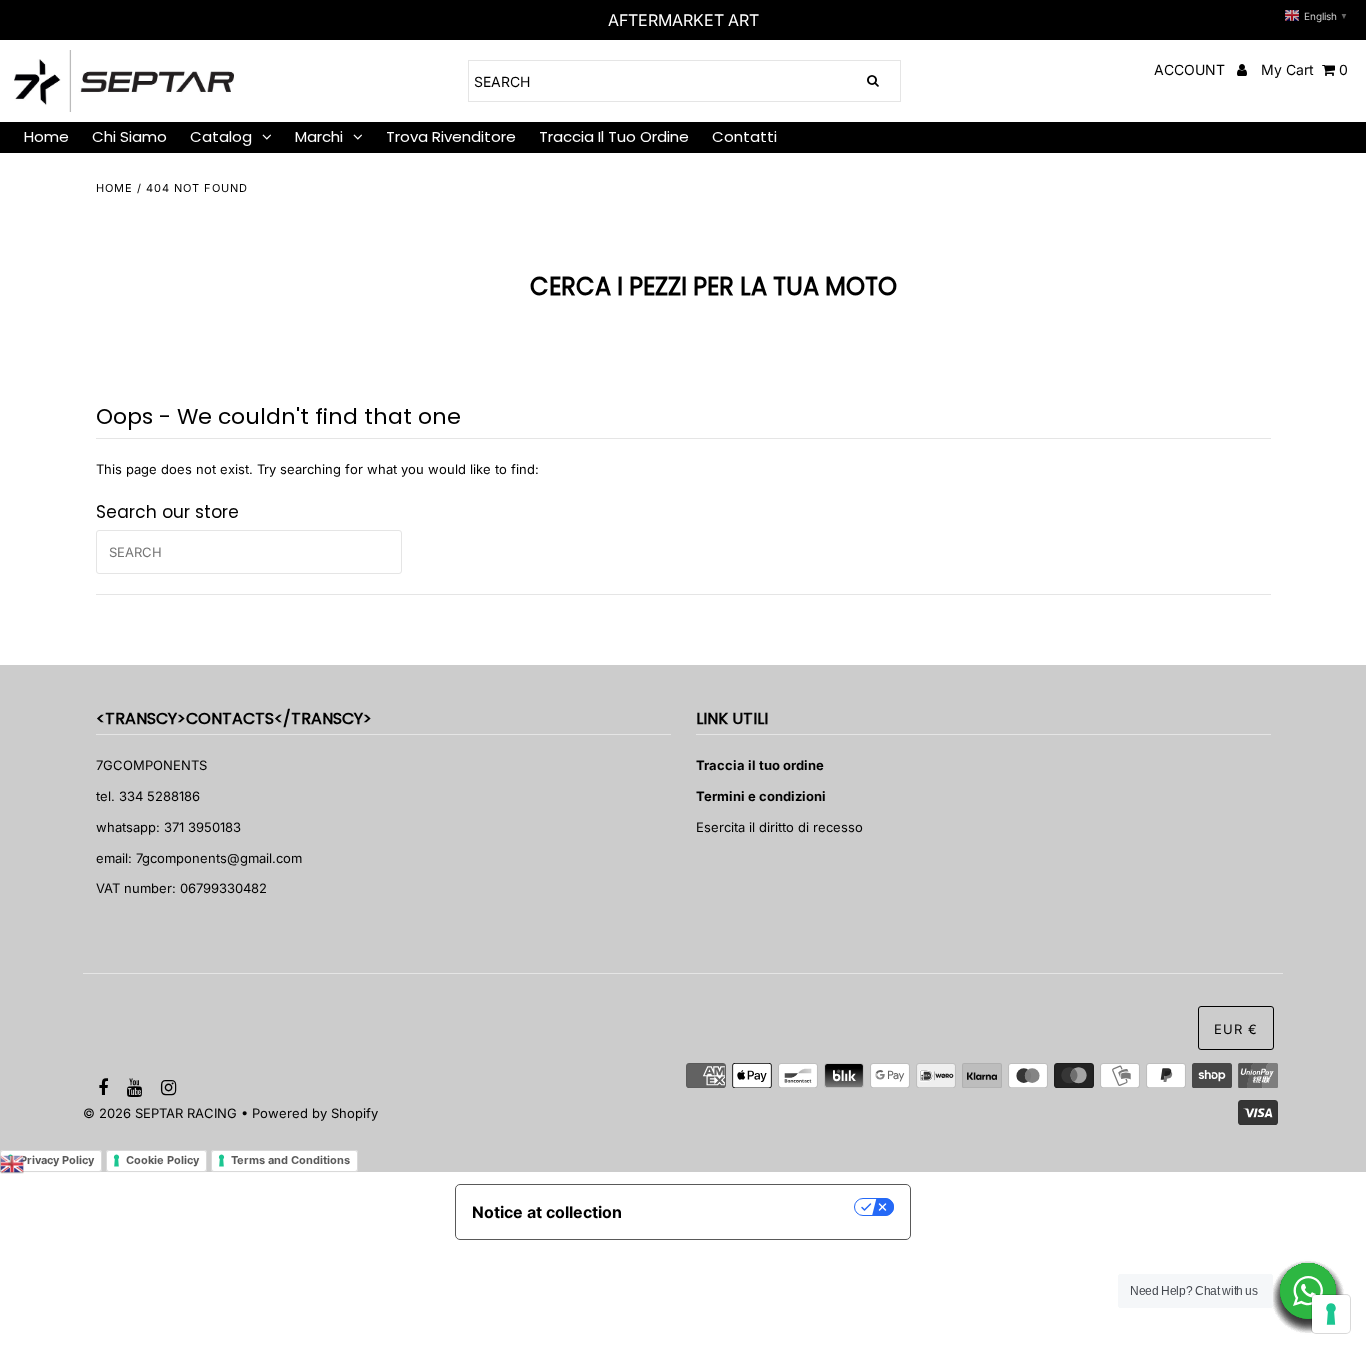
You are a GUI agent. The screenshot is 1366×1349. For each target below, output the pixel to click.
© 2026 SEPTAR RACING (160, 1113)
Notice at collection (547, 1212)
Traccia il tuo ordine (614, 136)
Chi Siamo (129, 136)
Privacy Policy (57, 1160)
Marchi (319, 136)
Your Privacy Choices (748, 1207)
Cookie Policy (162, 1160)
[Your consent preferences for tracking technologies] (1331, 1314)
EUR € (1236, 1029)
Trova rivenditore (451, 136)
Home (114, 188)
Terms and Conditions (290, 1160)
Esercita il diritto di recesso (779, 827)
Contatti (744, 136)
